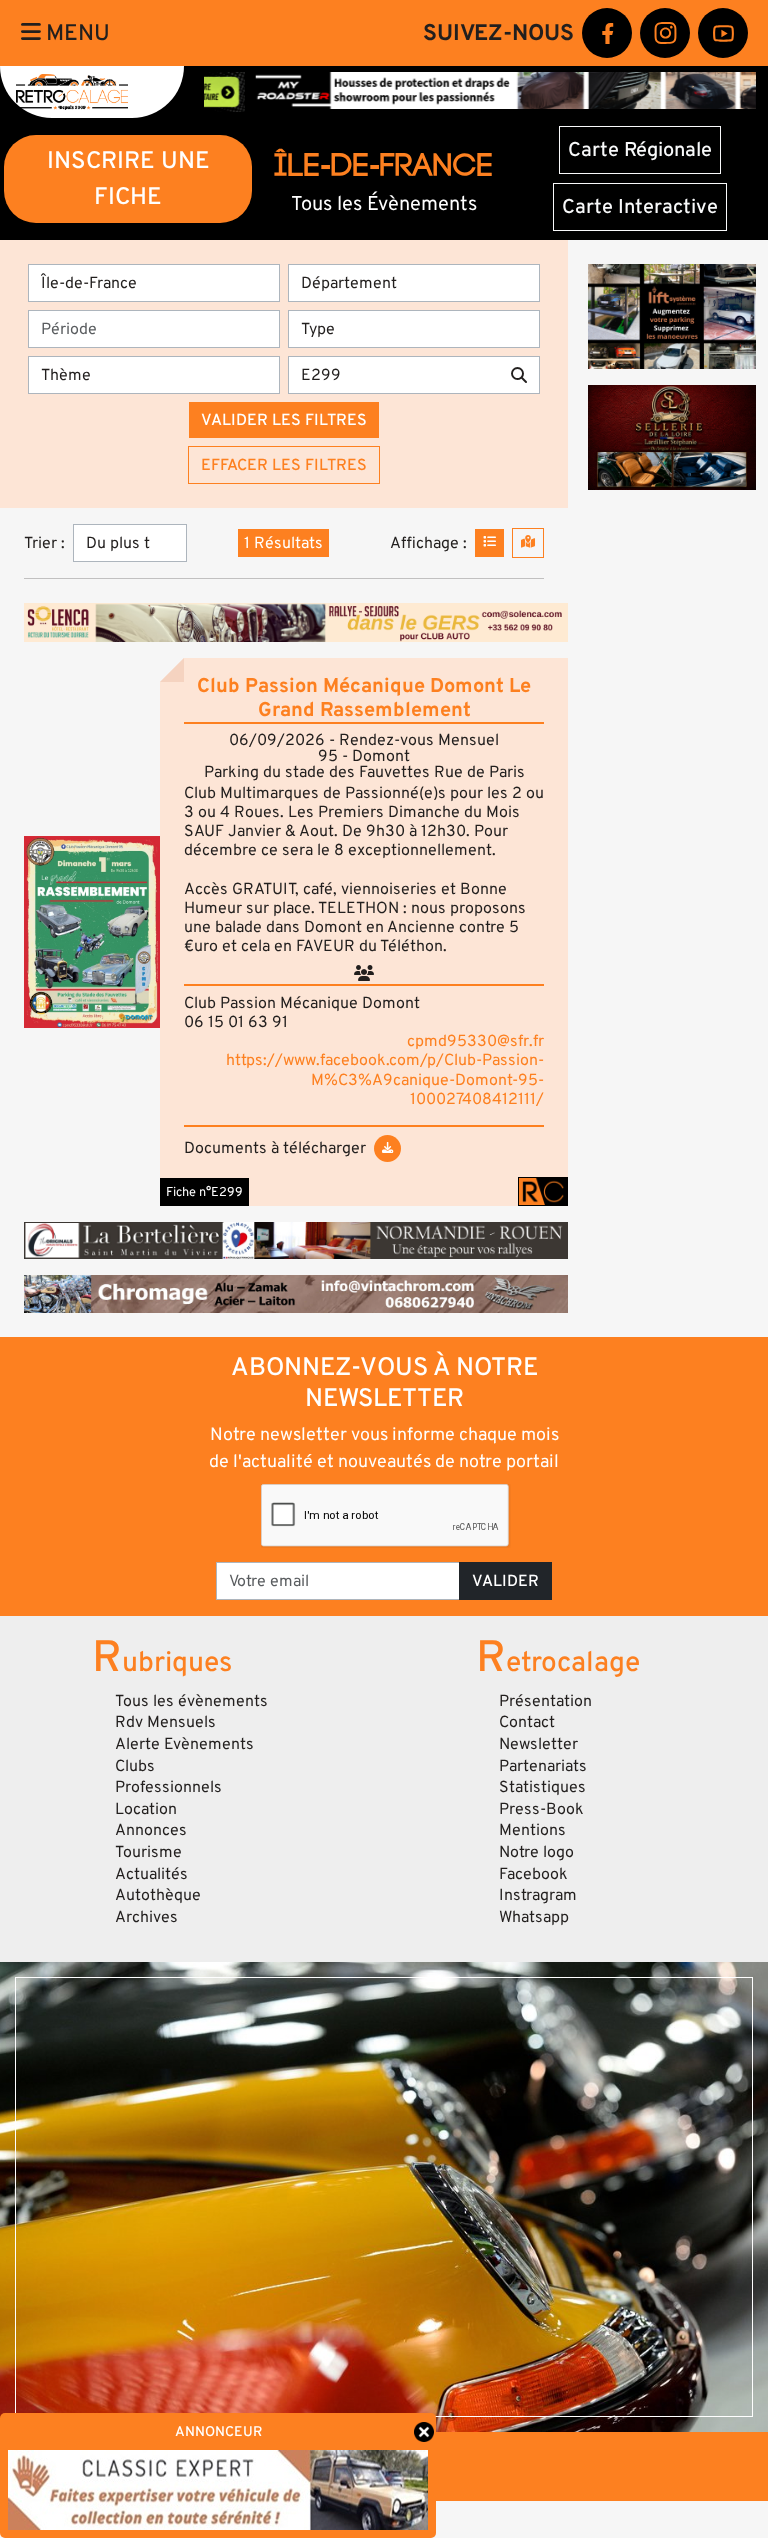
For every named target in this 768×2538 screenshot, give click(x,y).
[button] (92, 932)
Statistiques (542, 1787)
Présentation (545, 1701)
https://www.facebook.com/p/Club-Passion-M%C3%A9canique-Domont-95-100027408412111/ (385, 1079)
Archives (146, 1917)
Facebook (533, 1874)
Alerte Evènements (184, 1744)
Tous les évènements (191, 1701)
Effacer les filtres (284, 465)
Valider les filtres (284, 420)
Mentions (532, 1830)
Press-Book (541, 1809)
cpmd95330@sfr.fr (475, 1041)
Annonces (151, 1830)
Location (146, 1809)
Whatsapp (534, 1917)
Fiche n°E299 (204, 1192)
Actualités (151, 1874)
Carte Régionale (640, 150)
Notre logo (536, 1852)
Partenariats (543, 1766)
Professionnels (168, 1787)
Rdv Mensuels (165, 1722)
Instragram (538, 1895)
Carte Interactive (640, 207)
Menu (75, 33)
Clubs (135, 1766)
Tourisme (148, 1852)
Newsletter (538, 1744)
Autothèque (158, 1895)
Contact (527, 1722)
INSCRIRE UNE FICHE (128, 178)
